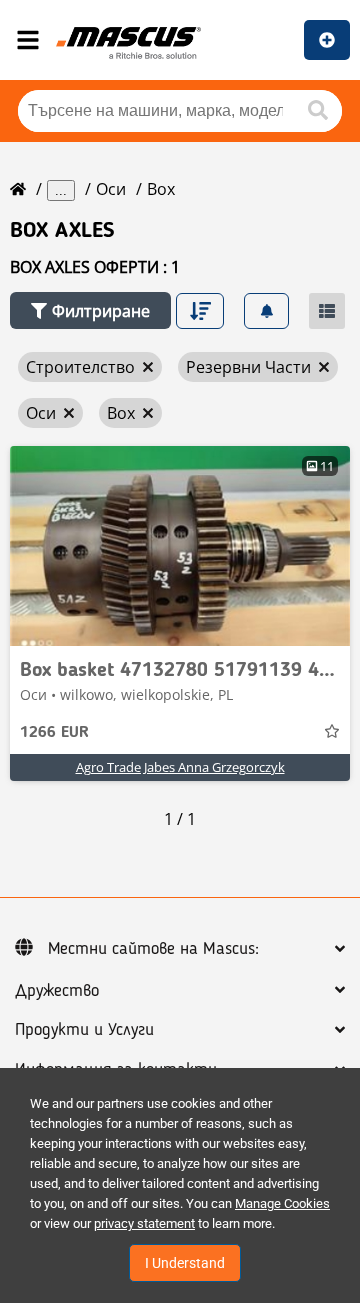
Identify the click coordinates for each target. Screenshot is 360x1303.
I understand (185, 1263)
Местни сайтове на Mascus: (153, 949)
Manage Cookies (282, 1203)
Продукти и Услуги (84, 1030)
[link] (180, 546)
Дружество (57, 991)
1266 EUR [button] (54, 733)
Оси (111, 189)
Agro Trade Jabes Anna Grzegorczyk (180, 767)
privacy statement (144, 1223)
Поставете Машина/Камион (327, 40)
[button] (90, 310)
